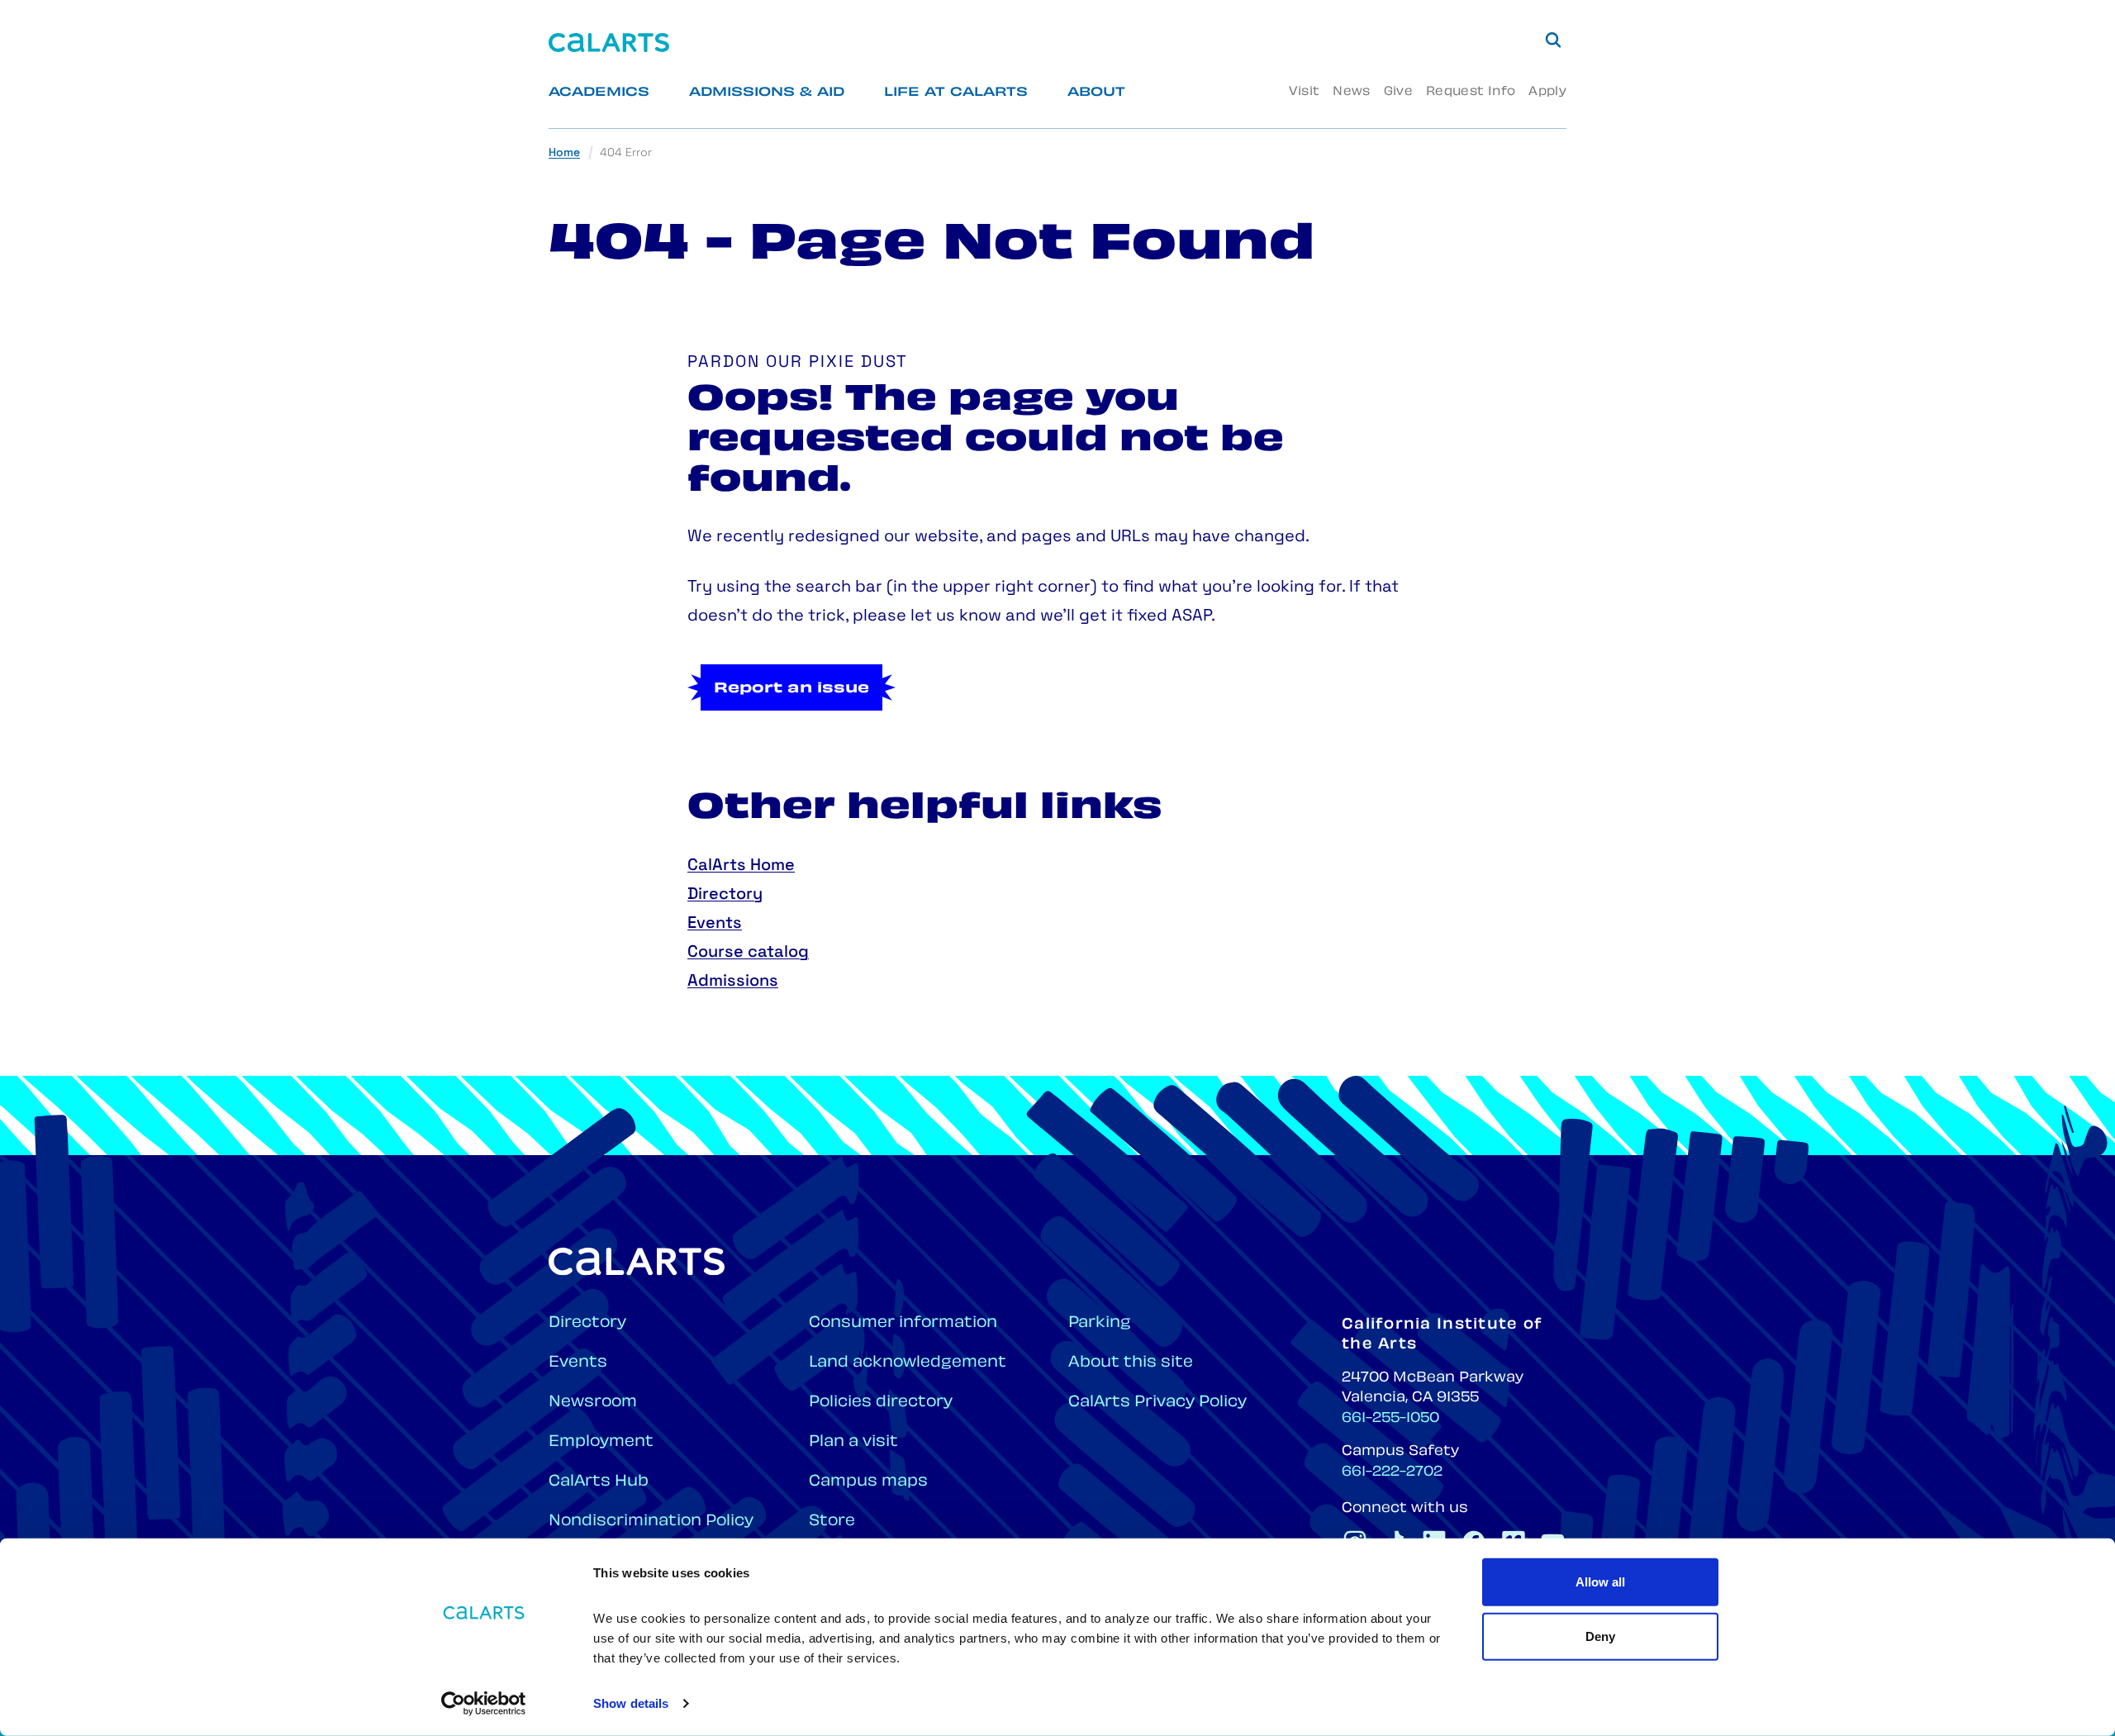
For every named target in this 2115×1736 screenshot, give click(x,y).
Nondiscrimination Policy (651, 1522)
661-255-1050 (1390, 1419)
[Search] (1553, 40)
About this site (1131, 1363)
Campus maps (868, 1482)
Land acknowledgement (908, 1363)
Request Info (1471, 92)
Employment (601, 1442)
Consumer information (903, 1323)
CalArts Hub (599, 1482)
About (1096, 93)
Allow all (1600, 1582)
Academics (599, 93)
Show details (631, 1703)
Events (715, 924)
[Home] (609, 43)
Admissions (733, 982)
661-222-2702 (1392, 1472)
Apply (1547, 92)
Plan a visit (853, 1442)
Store (832, 1522)
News (1351, 92)
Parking (1100, 1323)
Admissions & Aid (767, 93)
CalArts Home (741, 866)
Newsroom (593, 1403)
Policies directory (881, 1403)
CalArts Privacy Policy (1157, 1403)
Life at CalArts (956, 93)
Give (1398, 92)
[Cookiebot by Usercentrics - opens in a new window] (484, 1704)
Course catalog (748, 953)
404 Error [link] (626, 153)
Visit (1304, 92)
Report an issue (791, 689)
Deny (1600, 1636)
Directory (725, 895)
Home (564, 153)
